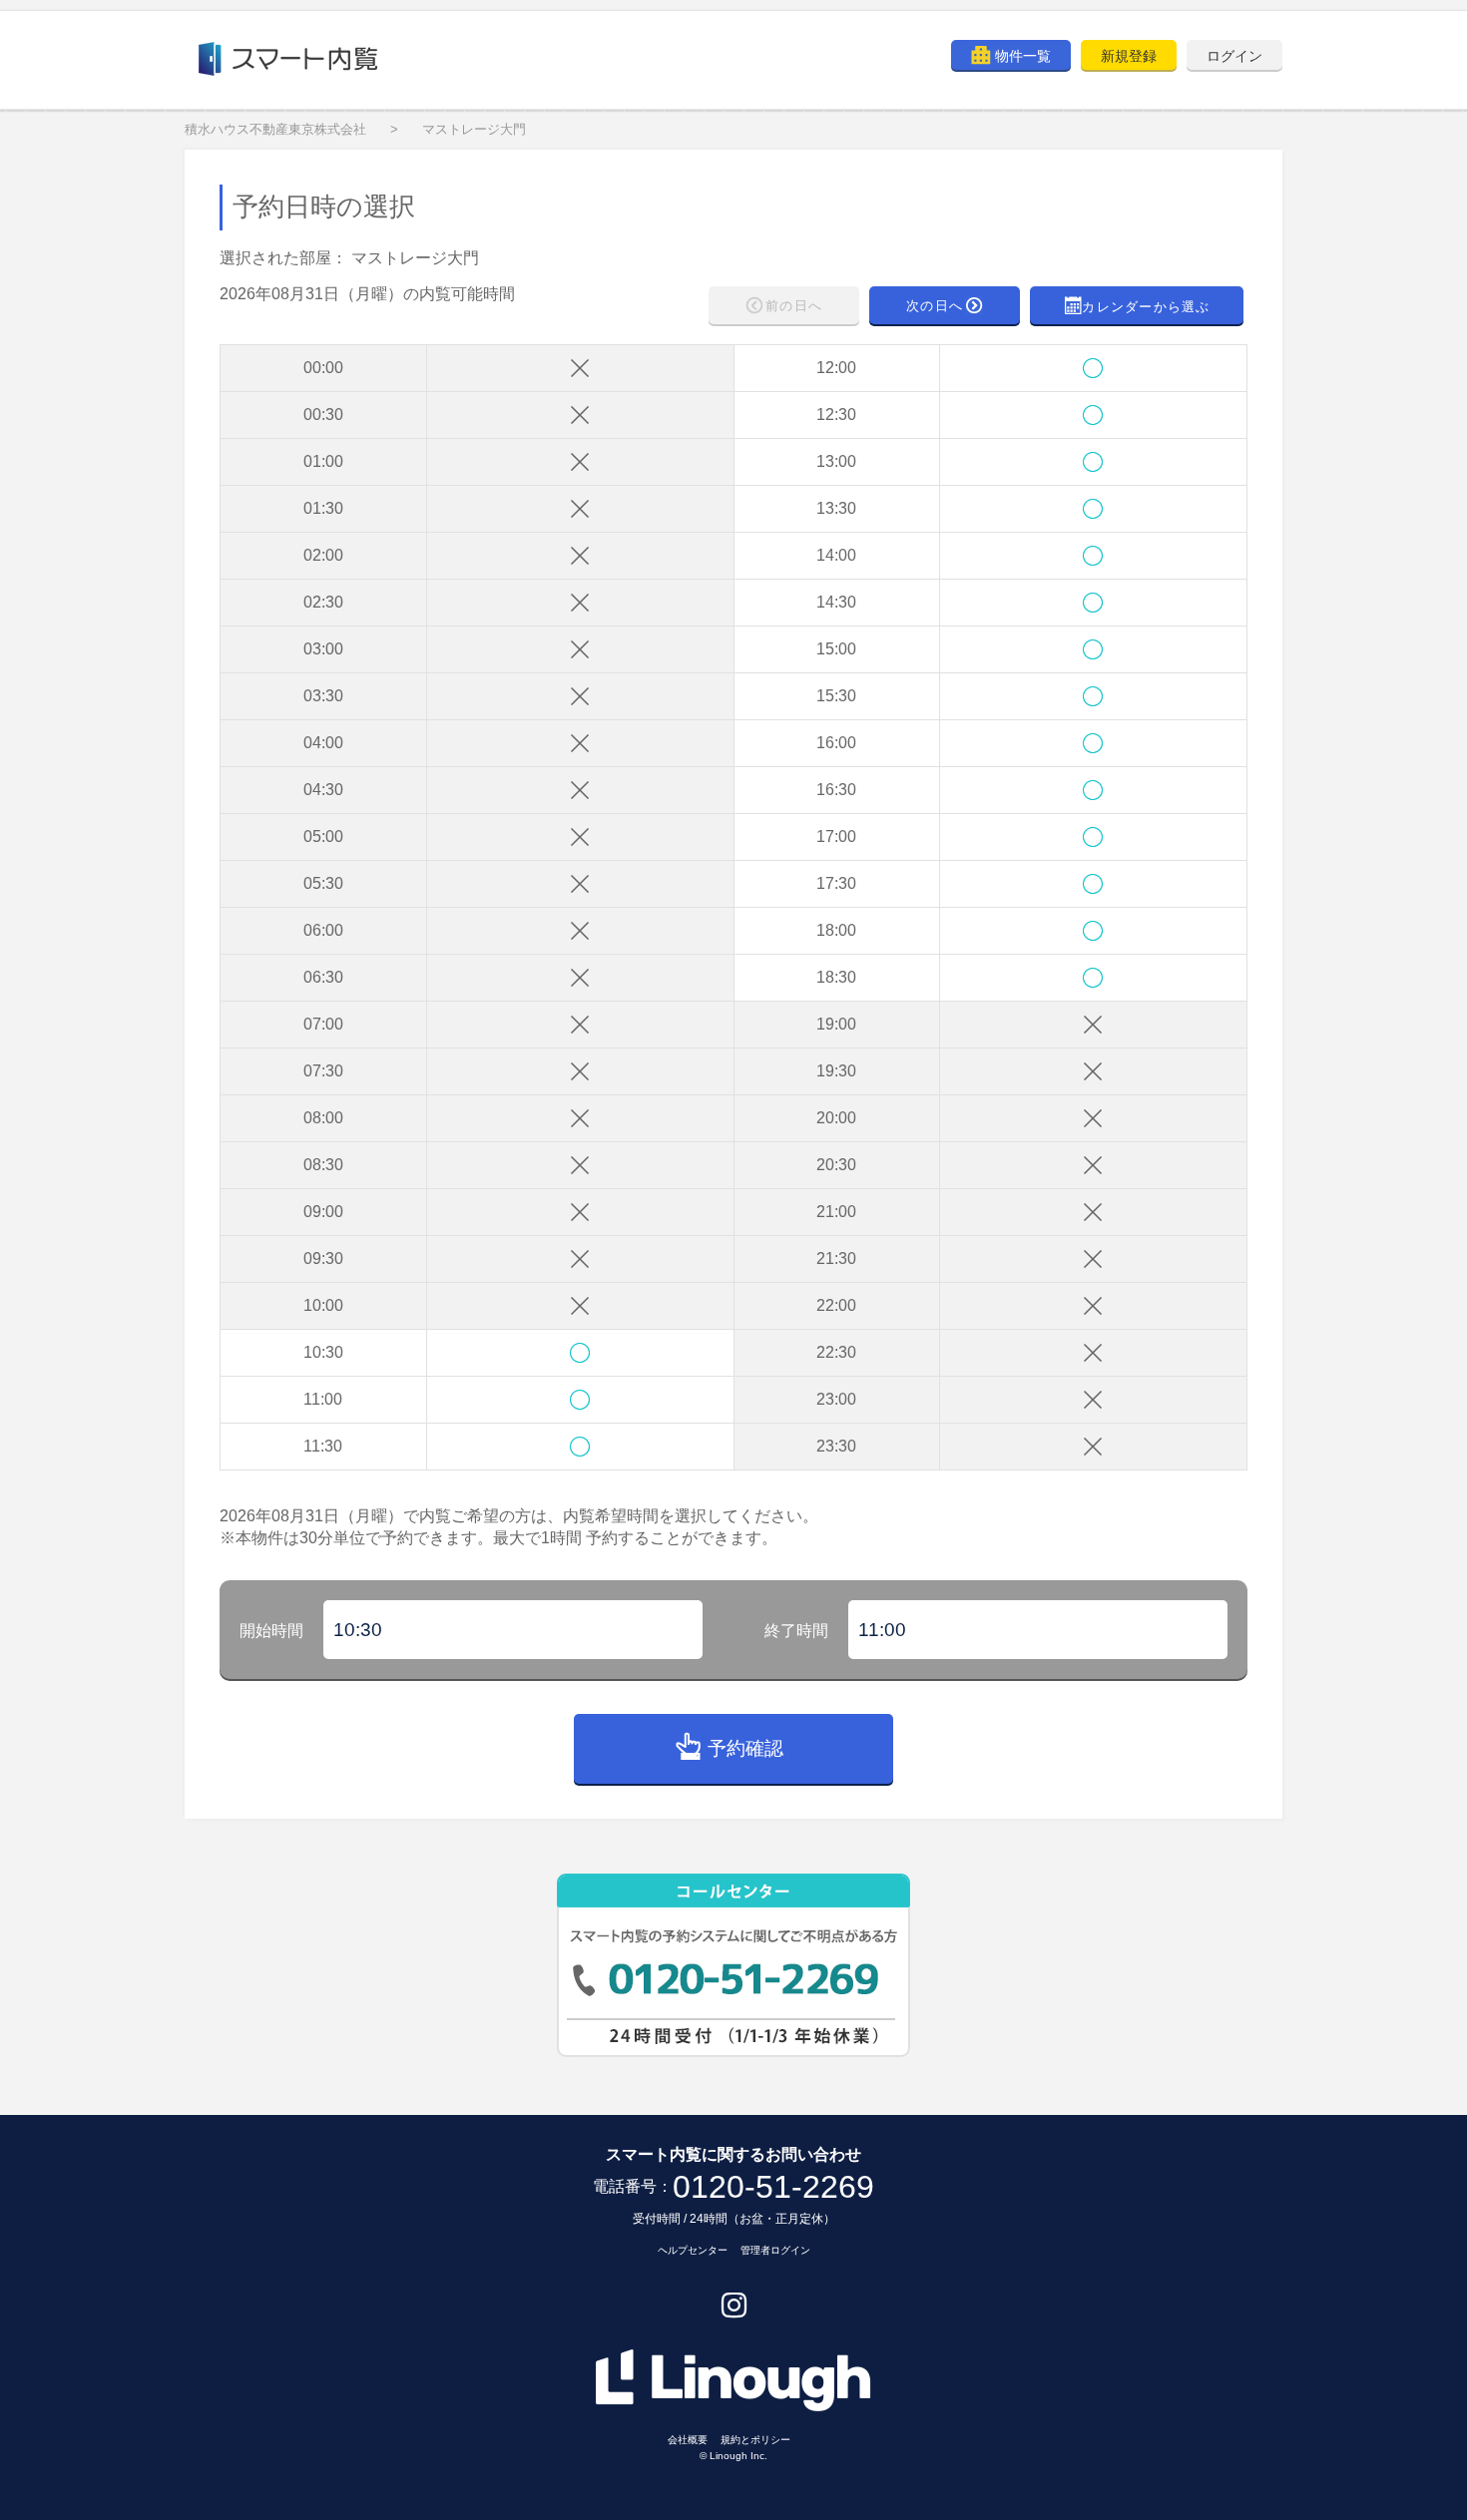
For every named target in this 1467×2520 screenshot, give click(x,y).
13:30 (836, 508)
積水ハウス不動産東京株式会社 (275, 129)
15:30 (836, 696)
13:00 (836, 461)
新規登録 (1129, 56)
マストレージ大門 (474, 129)
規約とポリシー (755, 2440)
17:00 (836, 837)
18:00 (836, 930)
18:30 (836, 977)
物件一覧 (1023, 56)
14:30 (836, 602)
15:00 (836, 649)
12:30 (836, 415)
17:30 (836, 883)
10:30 (323, 1352)
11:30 (323, 1446)
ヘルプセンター (693, 2250)
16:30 (836, 790)
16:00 (836, 743)
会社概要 (688, 2440)
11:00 (323, 1399)
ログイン (1234, 56)
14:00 (836, 555)
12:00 (836, 368)
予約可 (580, 1352)
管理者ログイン (775, 2250)
